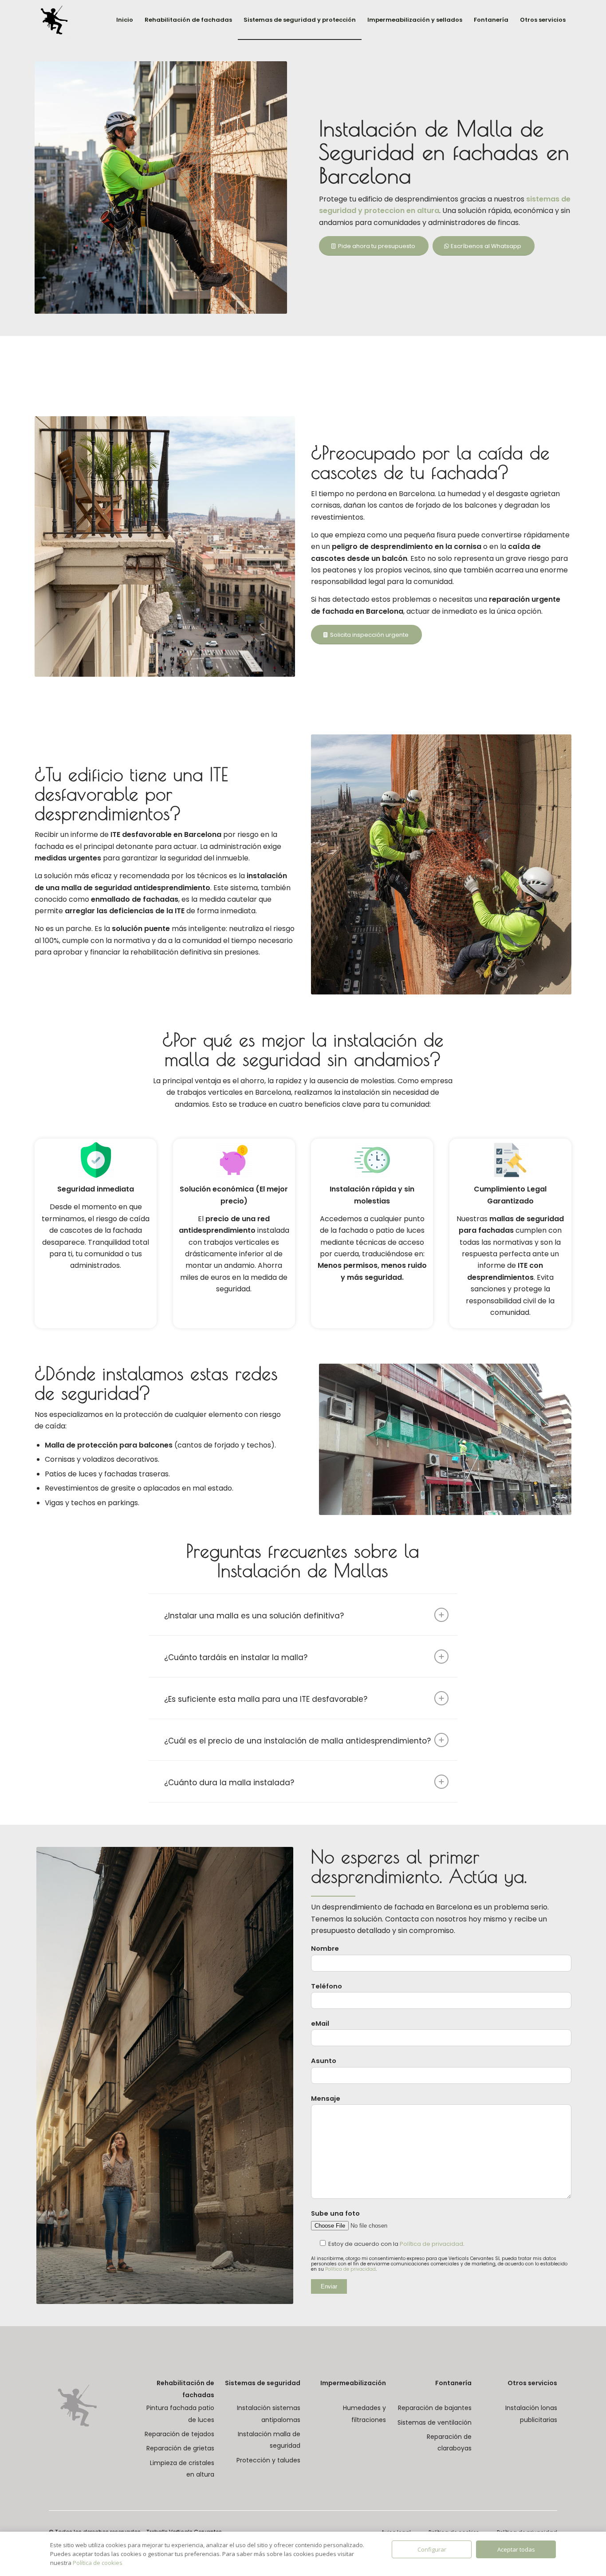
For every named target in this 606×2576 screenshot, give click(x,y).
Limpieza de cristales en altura (182, 2469)
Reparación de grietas (180, 2448)
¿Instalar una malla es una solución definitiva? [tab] (254, 1616)
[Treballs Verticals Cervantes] (54, 20)
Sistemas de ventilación (435, 2422)
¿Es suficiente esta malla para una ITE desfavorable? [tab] (266, 1699)
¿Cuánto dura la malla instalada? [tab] (229, 1783)
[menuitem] (125, 20)
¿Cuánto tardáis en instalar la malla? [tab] (236, 1657)
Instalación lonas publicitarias (531, 2414)
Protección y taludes (268, 2460)
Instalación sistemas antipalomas (268, 2414)
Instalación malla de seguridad (269, 2440)
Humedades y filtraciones (364, 2414)
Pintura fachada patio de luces (180, 2414)
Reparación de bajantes (435, 2408)
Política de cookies (98, 2563)
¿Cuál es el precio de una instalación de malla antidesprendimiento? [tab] (297, 1741)
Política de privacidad (431, 2244)
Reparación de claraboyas (449, 2442)
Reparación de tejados (179, 2434)
